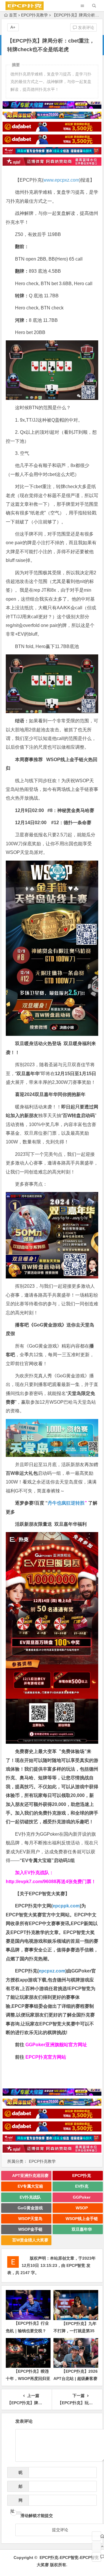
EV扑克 (82, 2186)
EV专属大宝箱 (30, 2186)
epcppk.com (66, 1906)
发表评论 (86, 27)
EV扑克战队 (30, 2197)
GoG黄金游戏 (30, 2208)
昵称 (19, 2474)
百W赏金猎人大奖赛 (30, 2240)
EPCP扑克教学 (35, 15)
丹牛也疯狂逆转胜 (66, 1503)
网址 (16, 2502)
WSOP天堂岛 (30, 2219)
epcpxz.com (52, 1971)
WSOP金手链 (30, 2229)
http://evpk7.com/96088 (31, 1882)
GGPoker (82, 2197)
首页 (13, 15)
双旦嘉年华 (82, 2229)
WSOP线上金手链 (82, 2219)
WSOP (82, 2208)
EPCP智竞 (76, 2265)
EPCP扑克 (82, 2175)
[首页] (96, 2536)
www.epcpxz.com (61, 180)
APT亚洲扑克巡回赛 (30, 2175)
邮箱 (19, 2488)
